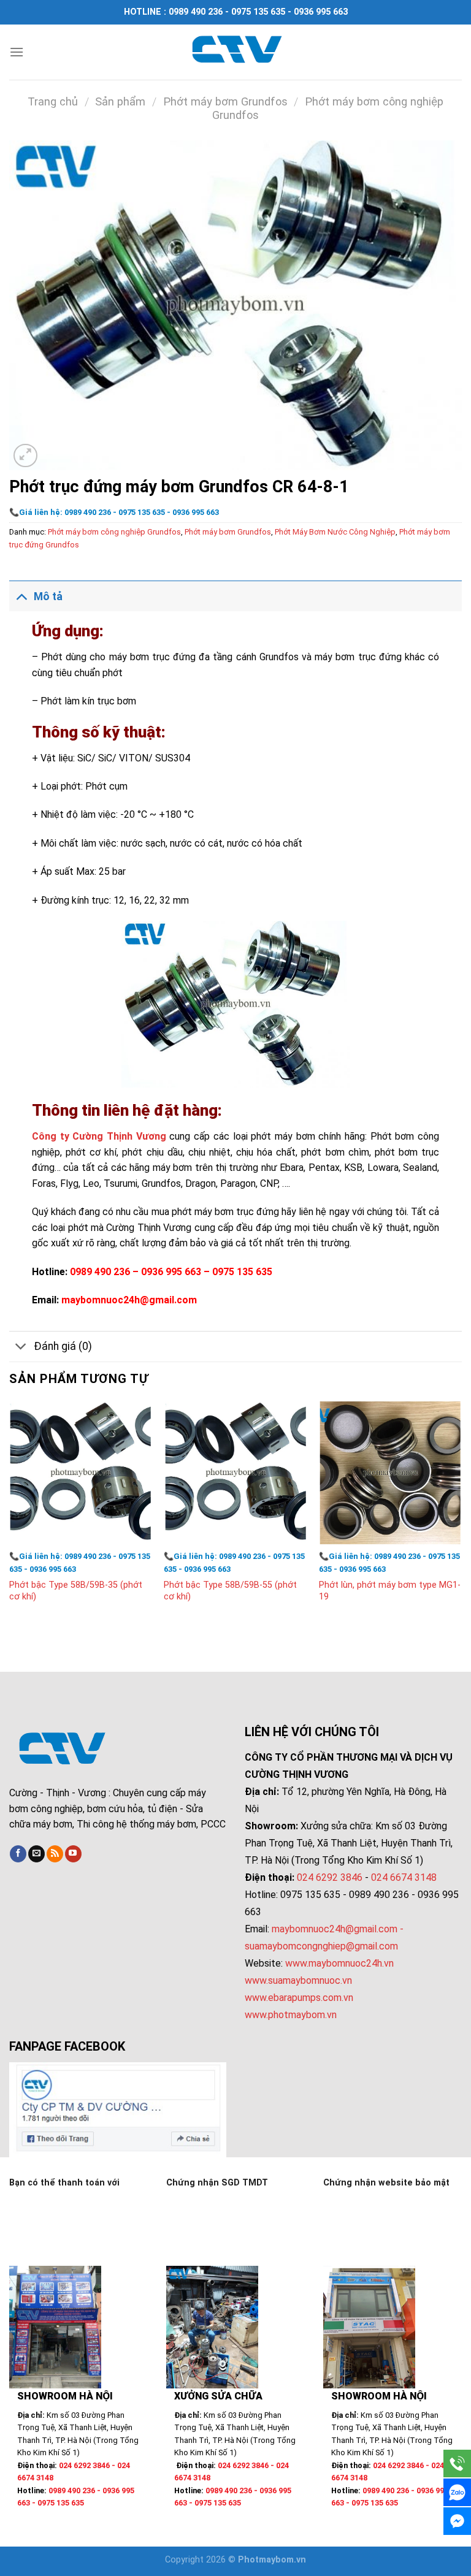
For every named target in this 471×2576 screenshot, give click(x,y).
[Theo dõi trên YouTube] (73, 1854)
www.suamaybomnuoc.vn (298, 1980)
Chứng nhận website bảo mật (386, 2183)
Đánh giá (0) (63, 1346)
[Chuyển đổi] (21, 596)
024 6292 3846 (330, 1877)
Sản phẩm (120, 101)
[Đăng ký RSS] (55, 1854)
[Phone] (457, 2464)
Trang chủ (53, 101)
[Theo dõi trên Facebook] (18, 1854)
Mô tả (48, 596)
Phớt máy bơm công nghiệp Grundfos (114, 532)
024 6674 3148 (404, 1877)
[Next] (461, 1514)
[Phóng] (25, 456)
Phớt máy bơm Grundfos (225, 101)
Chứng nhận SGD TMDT (217, 2183)
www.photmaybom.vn (291, 2015)
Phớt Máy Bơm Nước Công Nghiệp (335, 532)
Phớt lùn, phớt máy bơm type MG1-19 (390, 1591)
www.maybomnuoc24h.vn (338, 1963)
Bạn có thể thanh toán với (64, 2183)
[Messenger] (457, 2521)
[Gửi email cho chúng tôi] (36, 1854)
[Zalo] (457, 2492)
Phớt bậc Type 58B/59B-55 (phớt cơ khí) (230, 1591)
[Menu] (17, 52)
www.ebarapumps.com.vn (299, 1998)
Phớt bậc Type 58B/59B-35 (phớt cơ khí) (76, 1591)
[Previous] (10, 1514)
